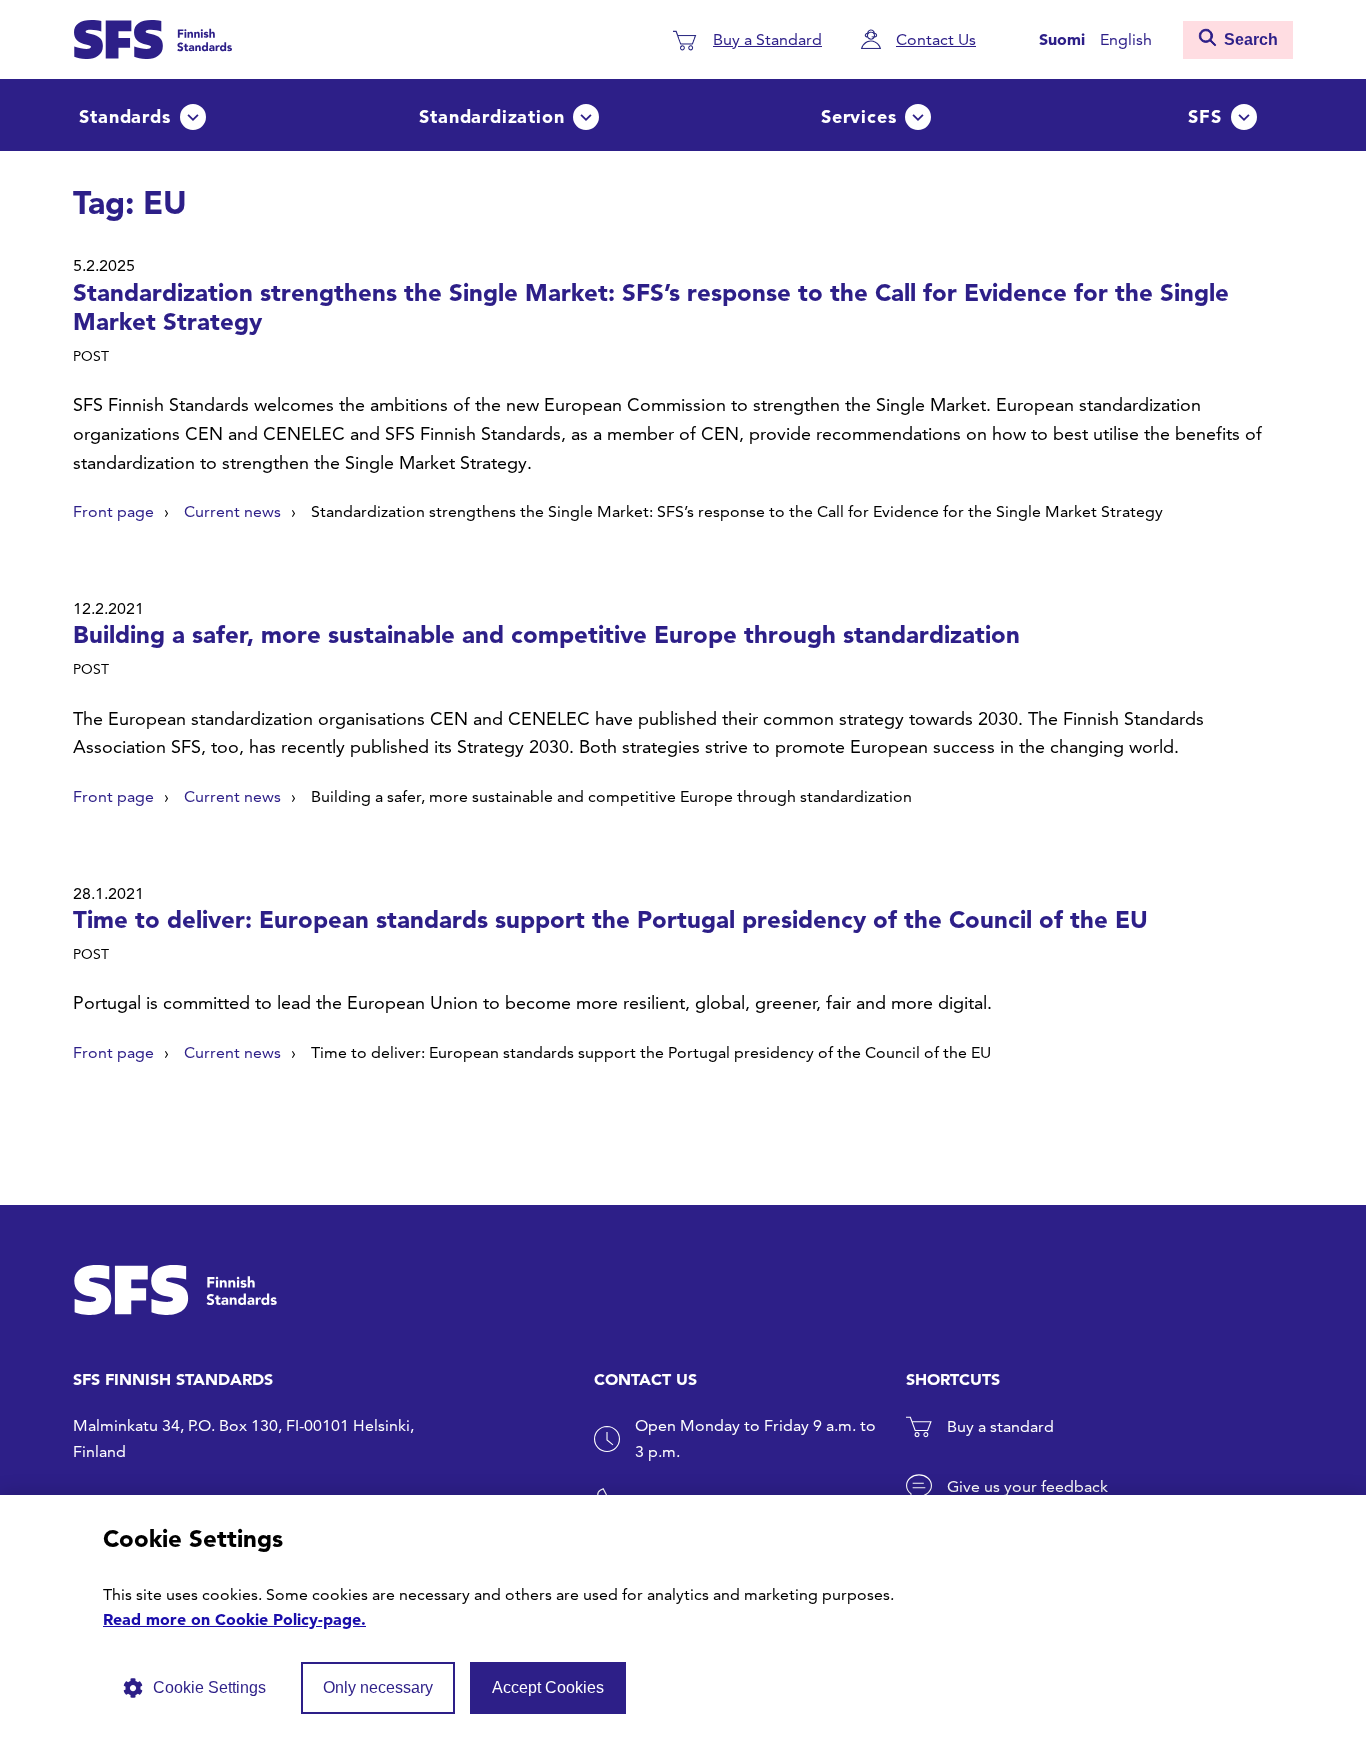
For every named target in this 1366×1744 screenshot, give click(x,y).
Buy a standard (1000, 1426)
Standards (124, 116)
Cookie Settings (209, 1687)
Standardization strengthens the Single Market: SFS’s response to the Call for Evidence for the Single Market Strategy (651, 307)
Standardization (491, 116)
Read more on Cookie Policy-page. (234, 1619)
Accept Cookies (548, 1687)
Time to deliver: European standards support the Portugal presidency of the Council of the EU (610, 919)
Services (858, 116)
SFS (1204, 116)
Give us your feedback (1027, 1486)
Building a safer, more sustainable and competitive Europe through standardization (546, 634)
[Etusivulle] (153, 37)
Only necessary (378, 1687)
